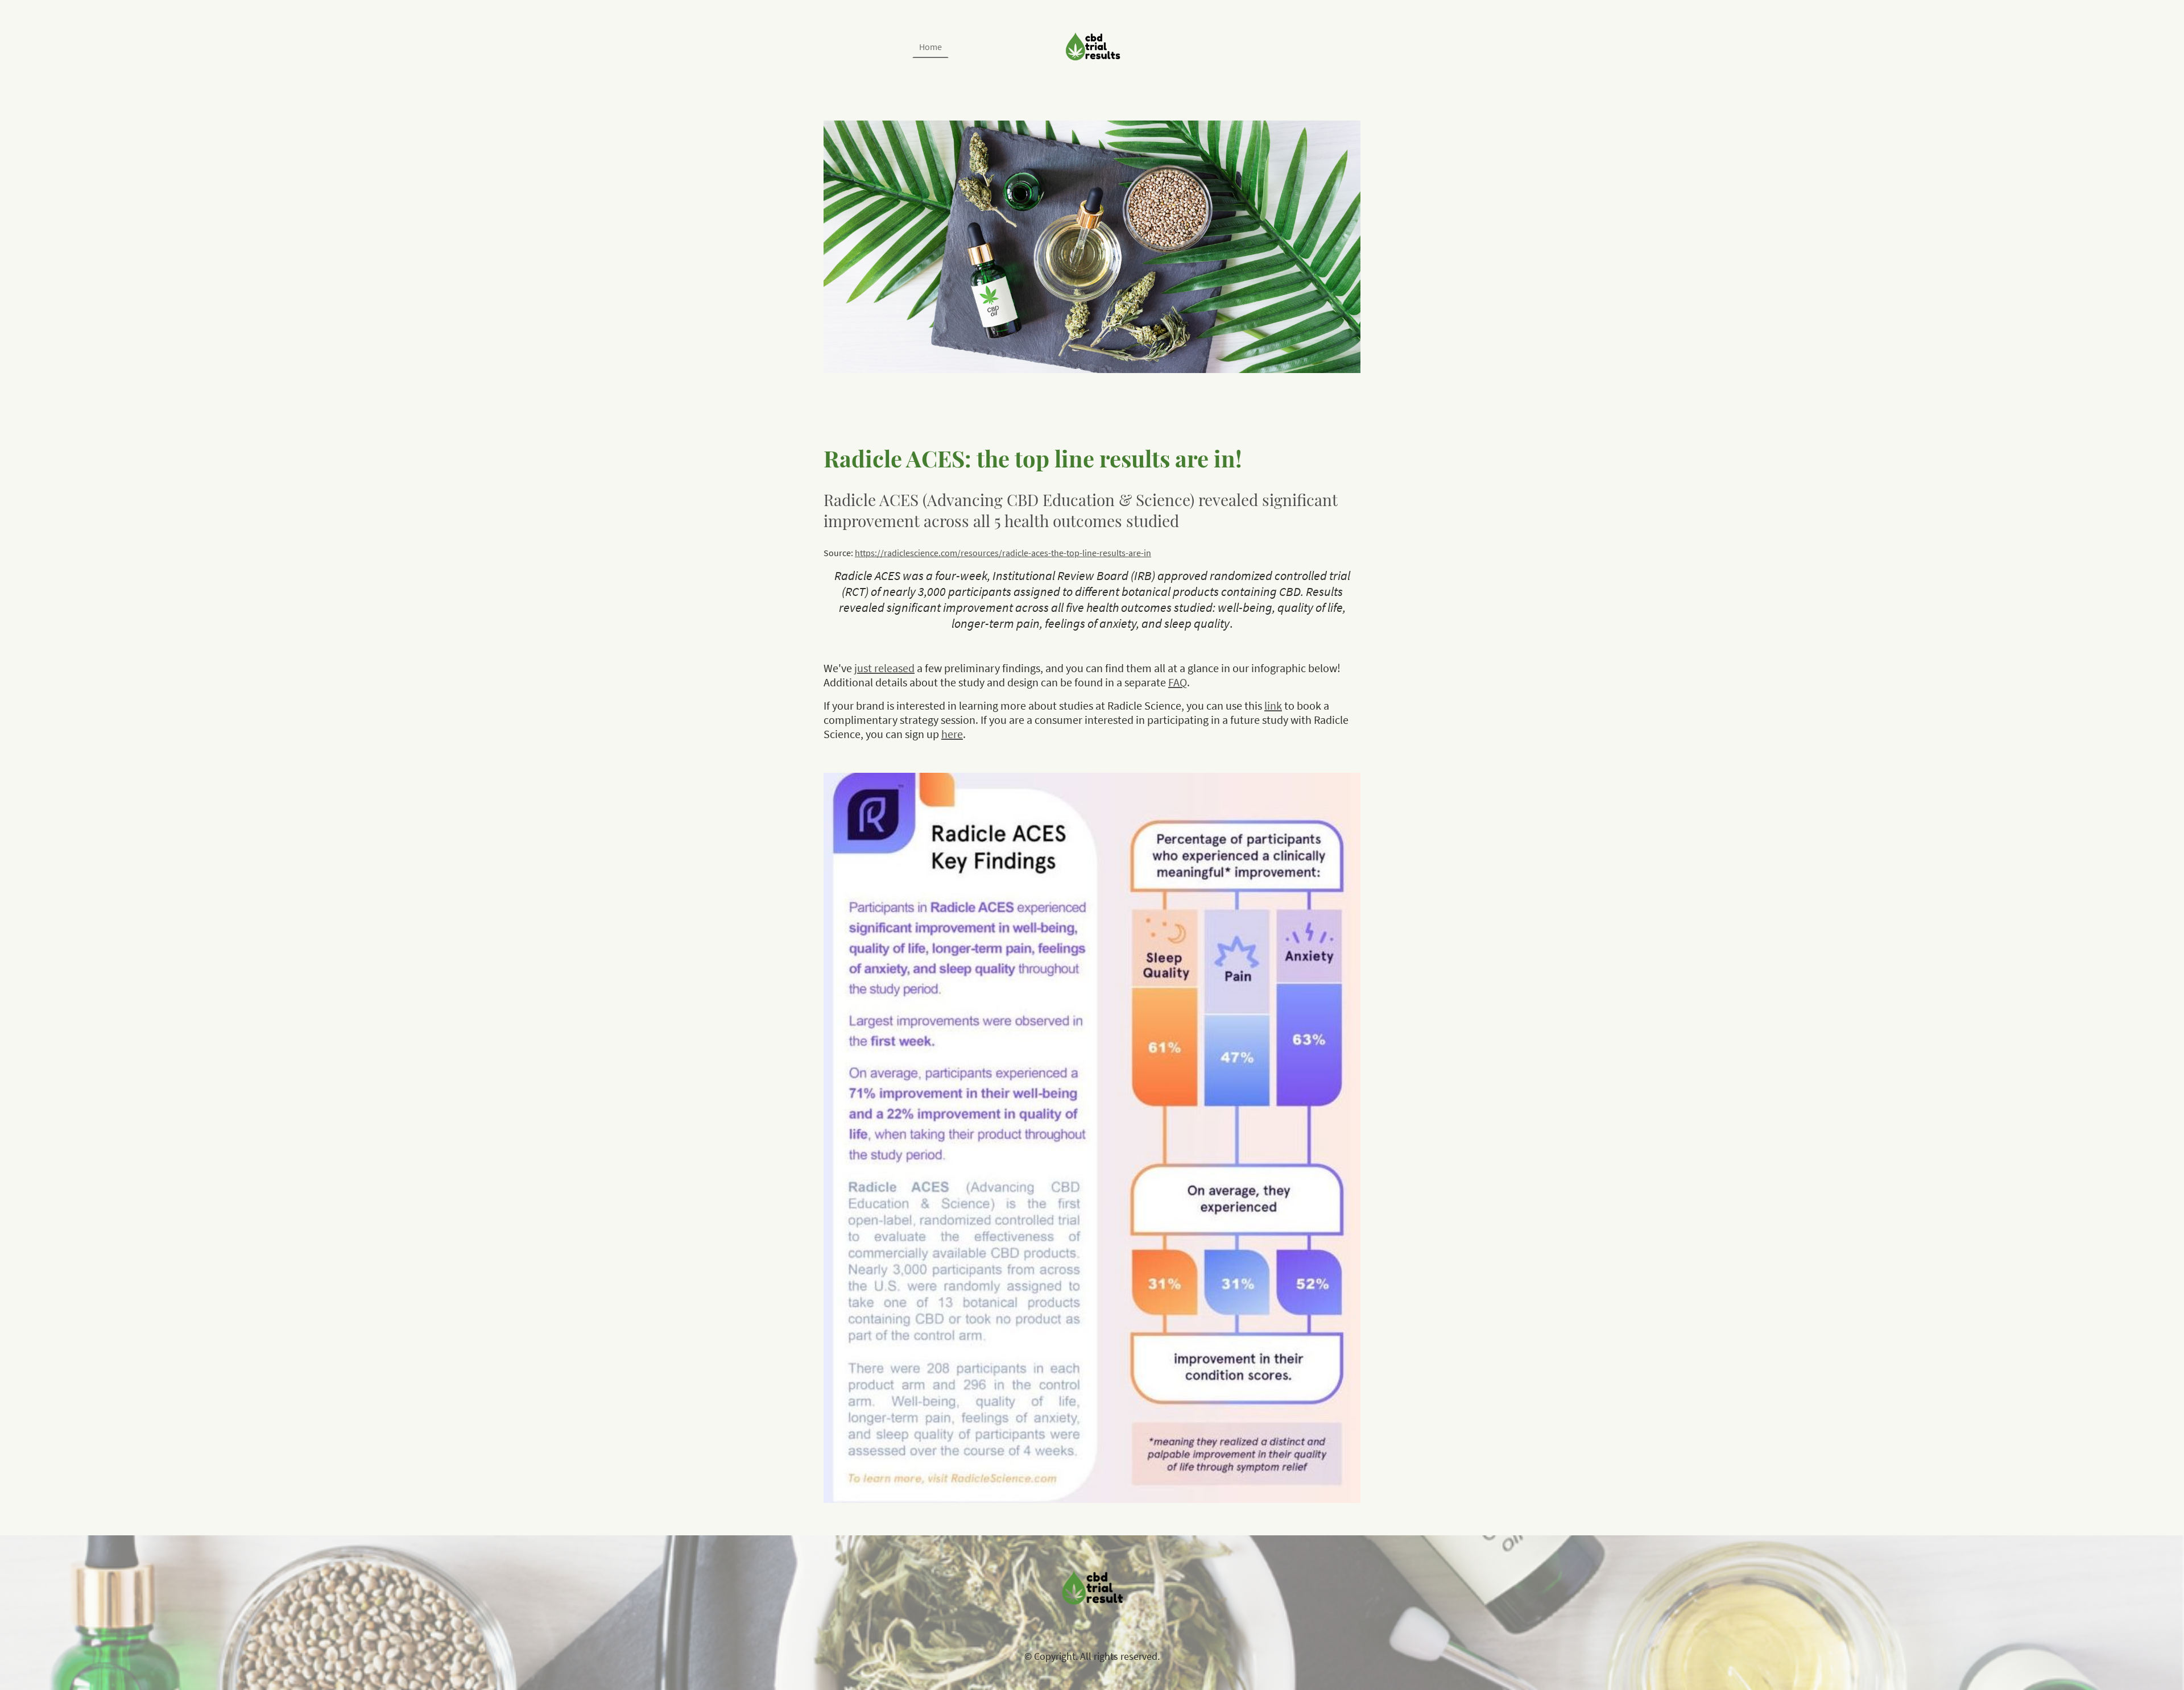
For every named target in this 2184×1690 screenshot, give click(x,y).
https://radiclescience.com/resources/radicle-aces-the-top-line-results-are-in (1003, 553)
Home (930, 47)
